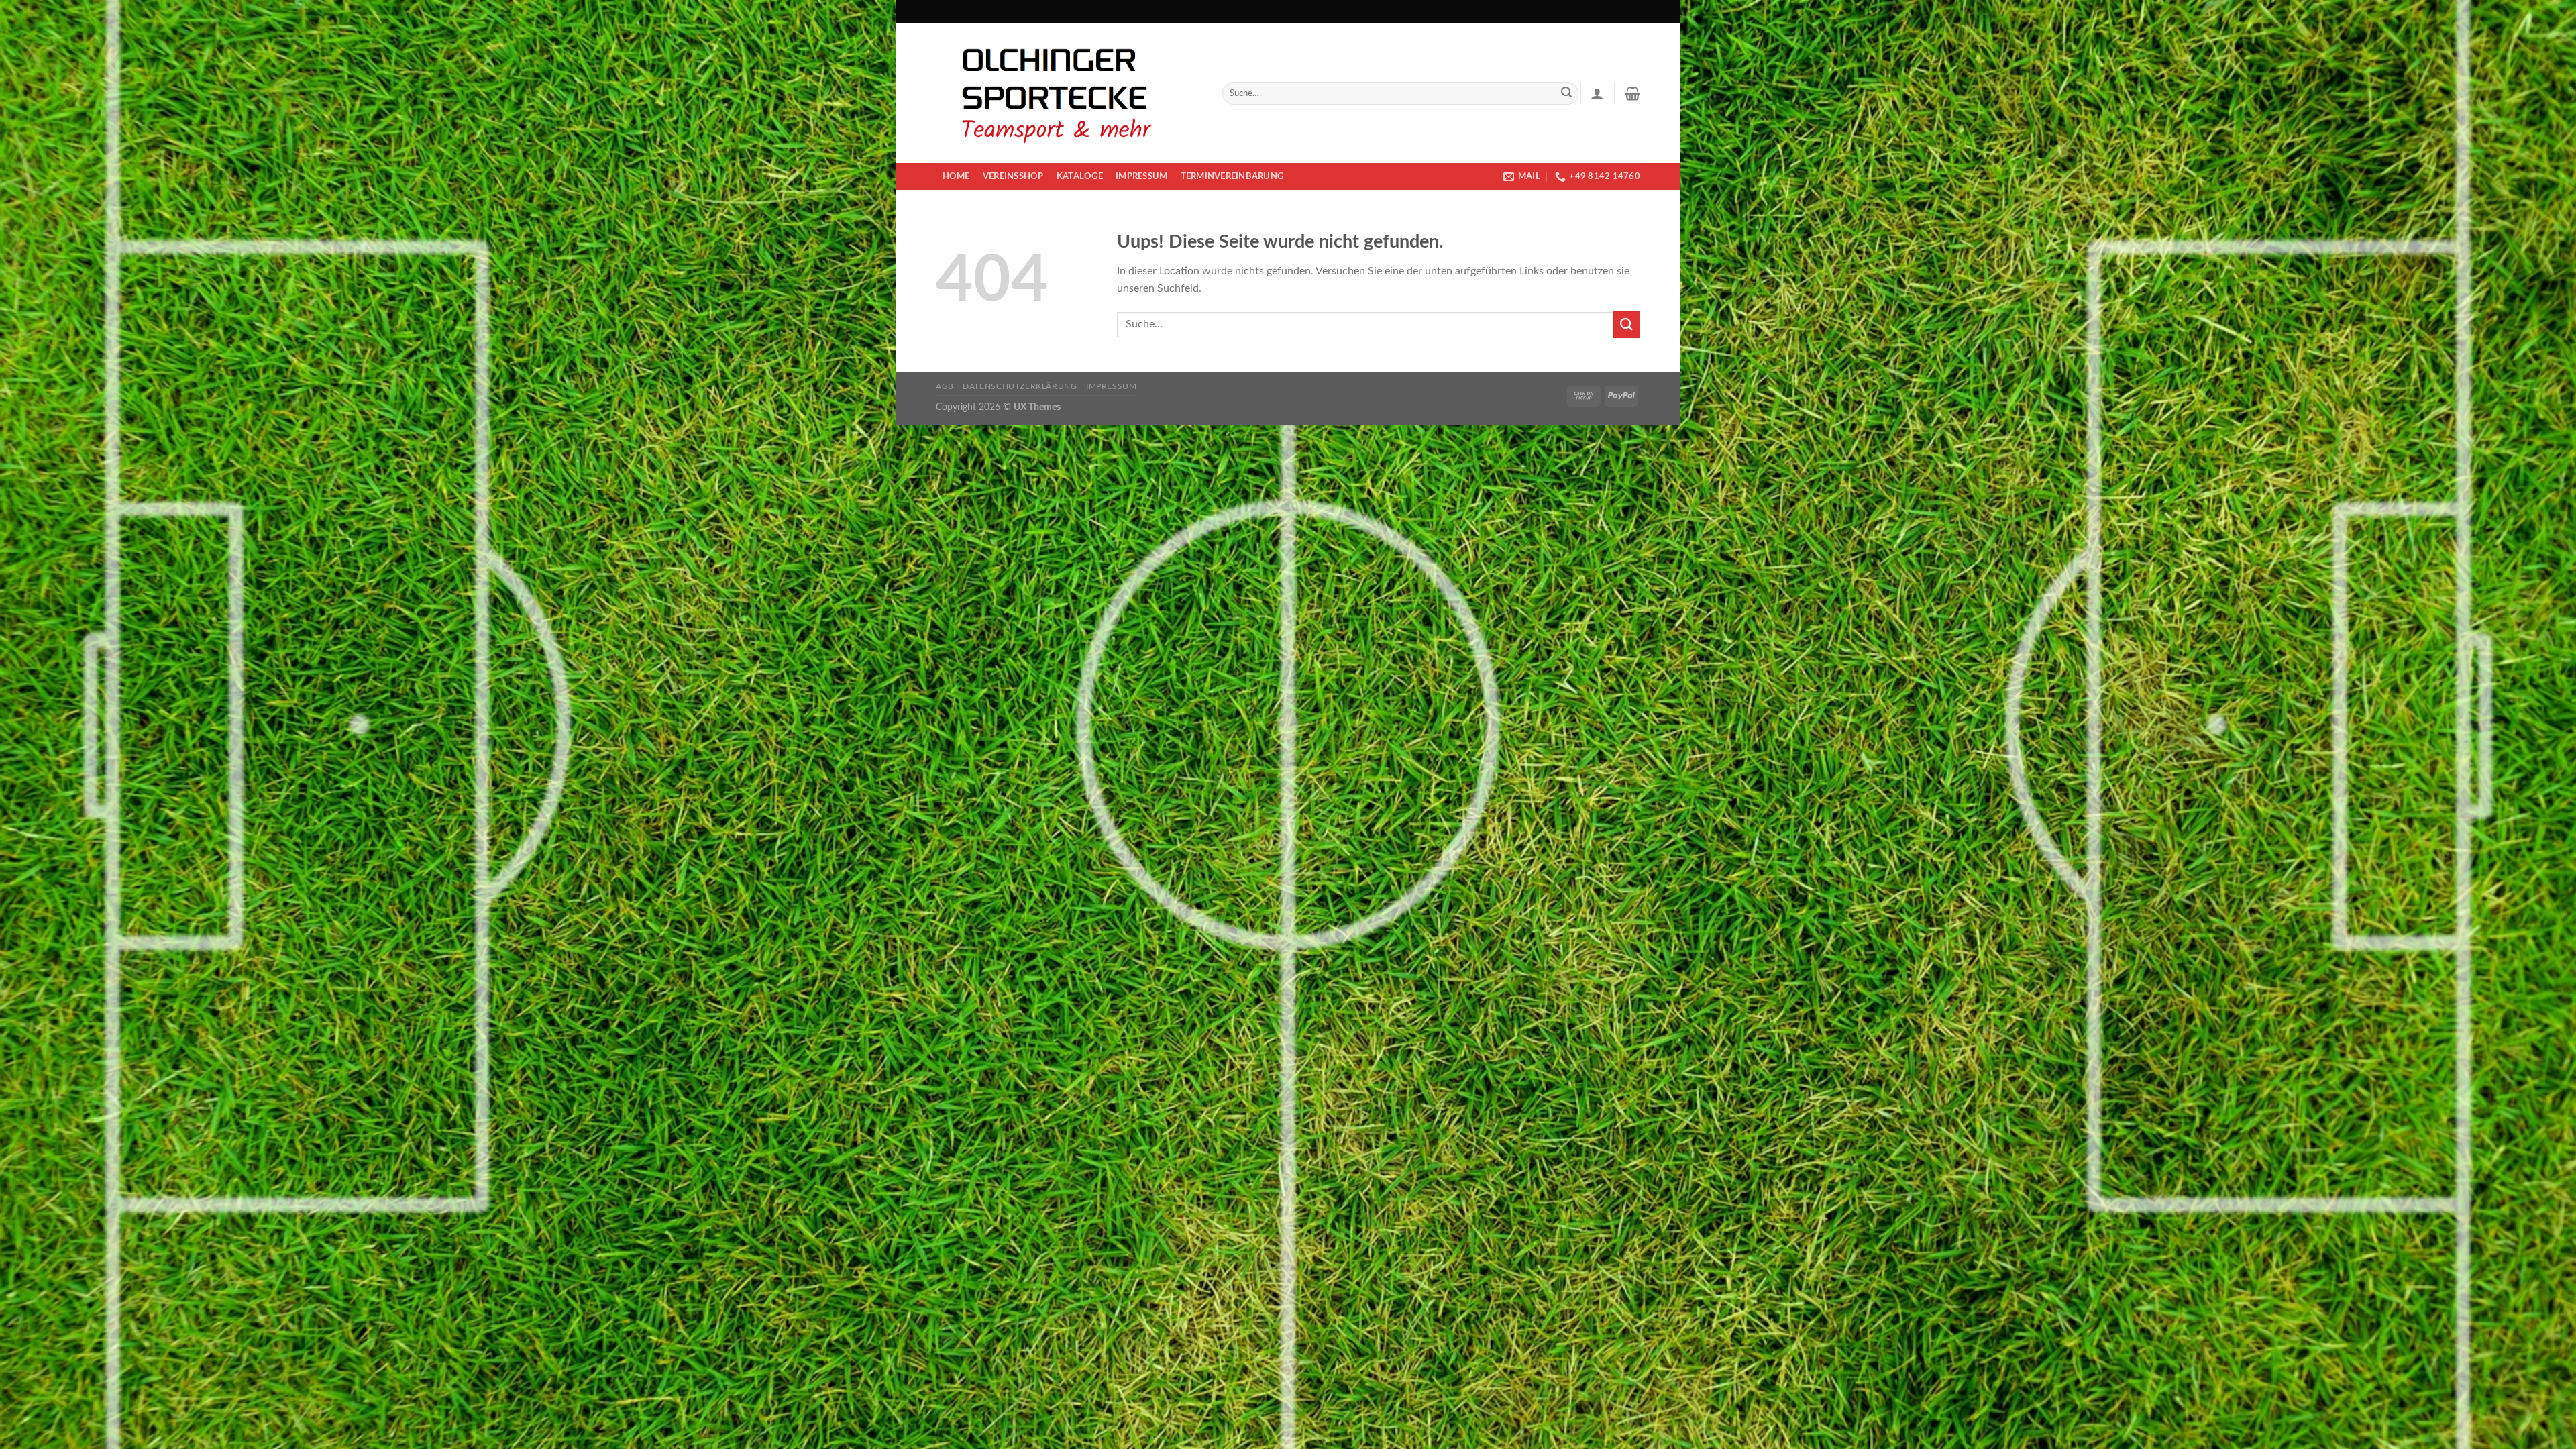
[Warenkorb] (1632, 93)
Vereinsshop (1013, 176)
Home (956, 176)
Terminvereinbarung (1232, 176)
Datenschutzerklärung (1020, 386)
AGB (945, 386)
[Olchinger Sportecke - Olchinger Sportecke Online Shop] (1069, 93)
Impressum (1141, 176)
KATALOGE (1080, 176)
